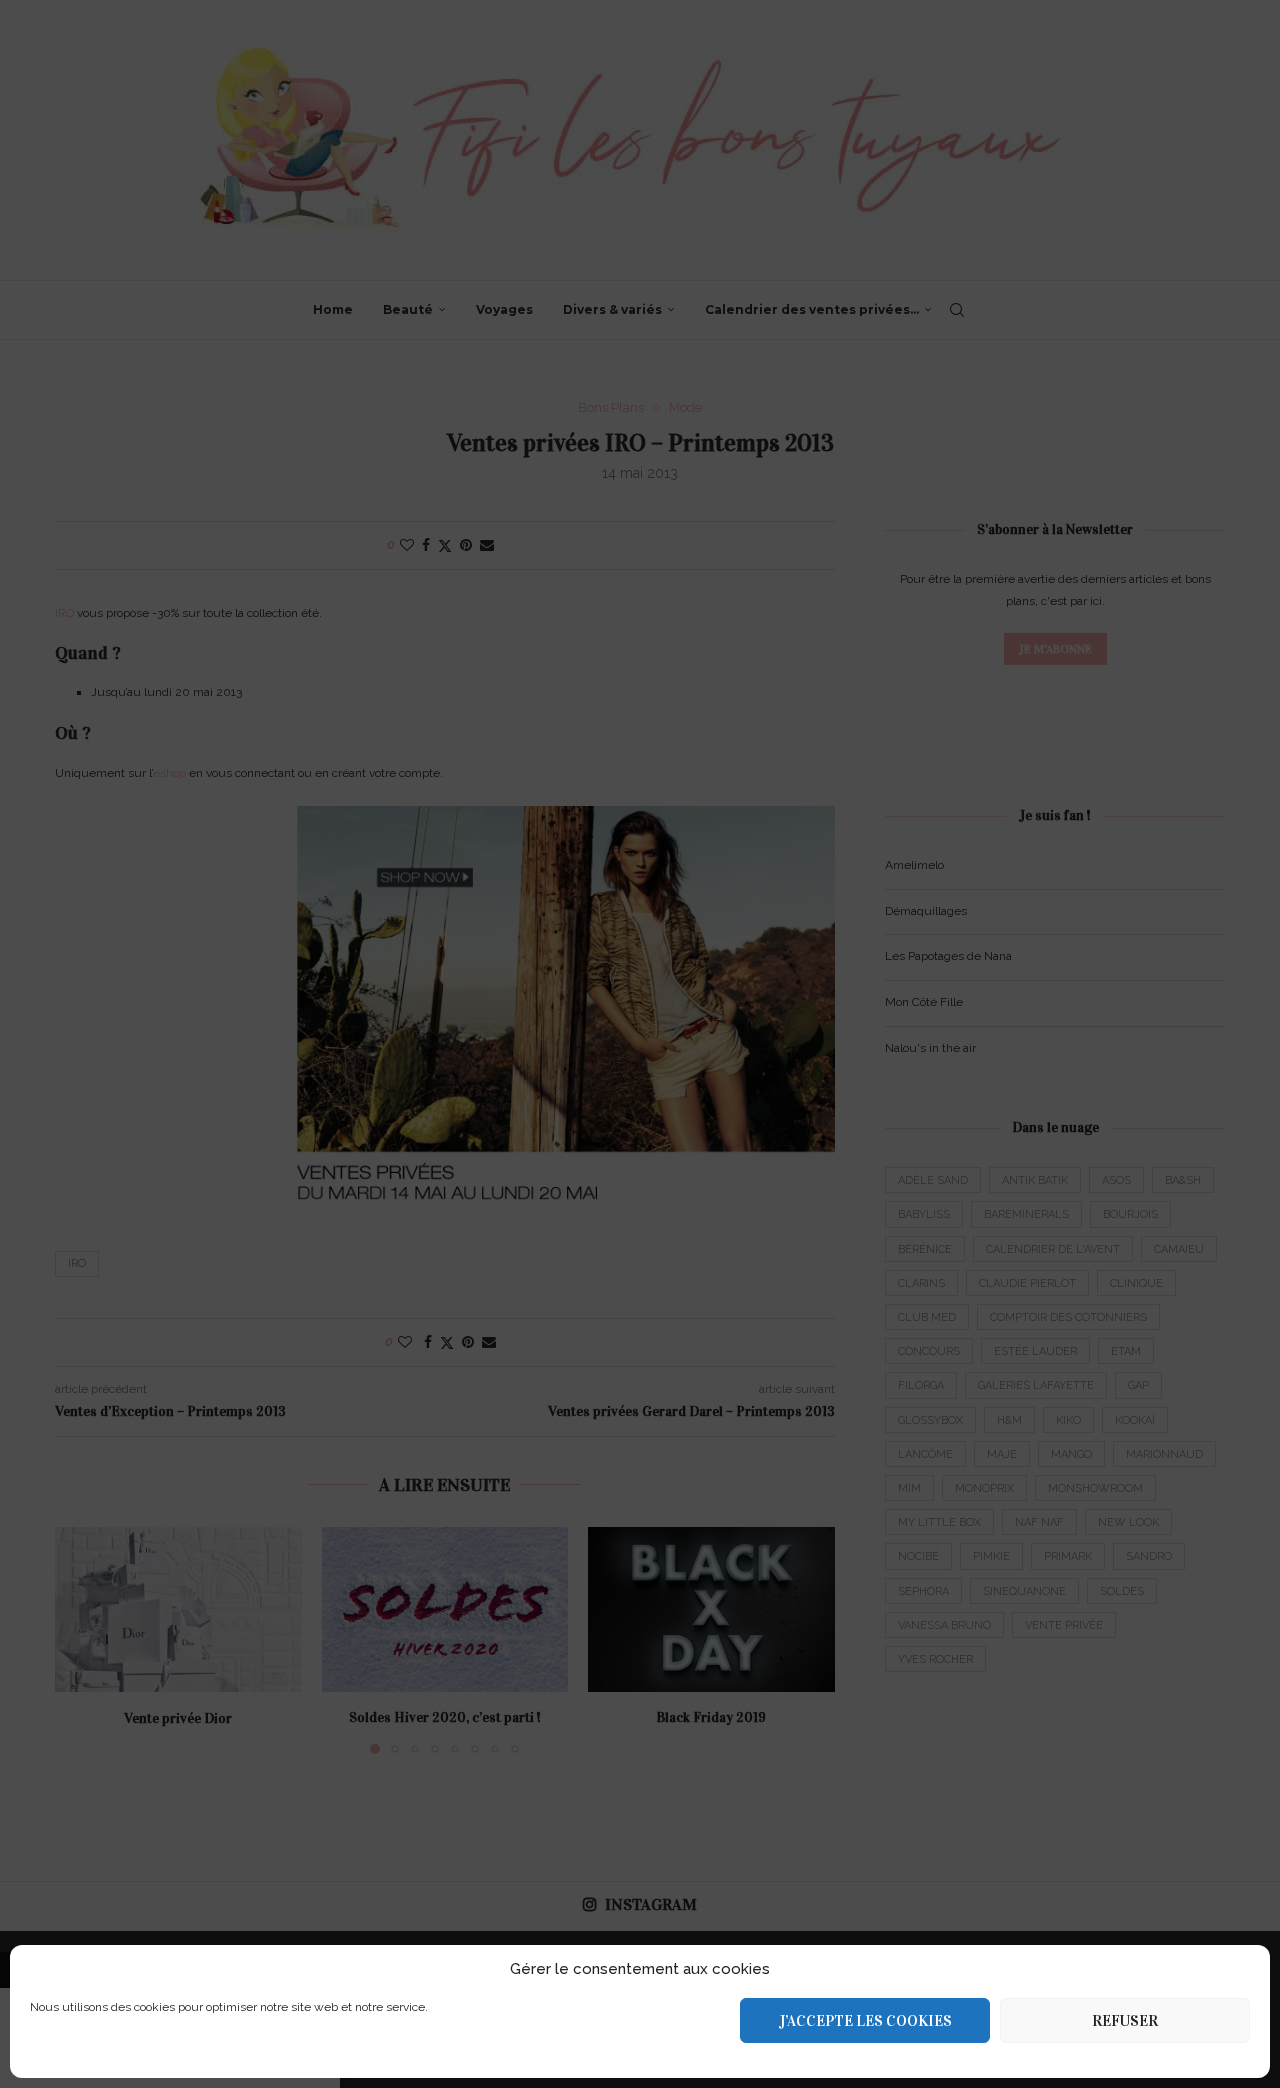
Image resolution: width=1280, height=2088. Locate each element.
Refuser (1125, 2021)
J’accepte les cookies (865, 2021)
